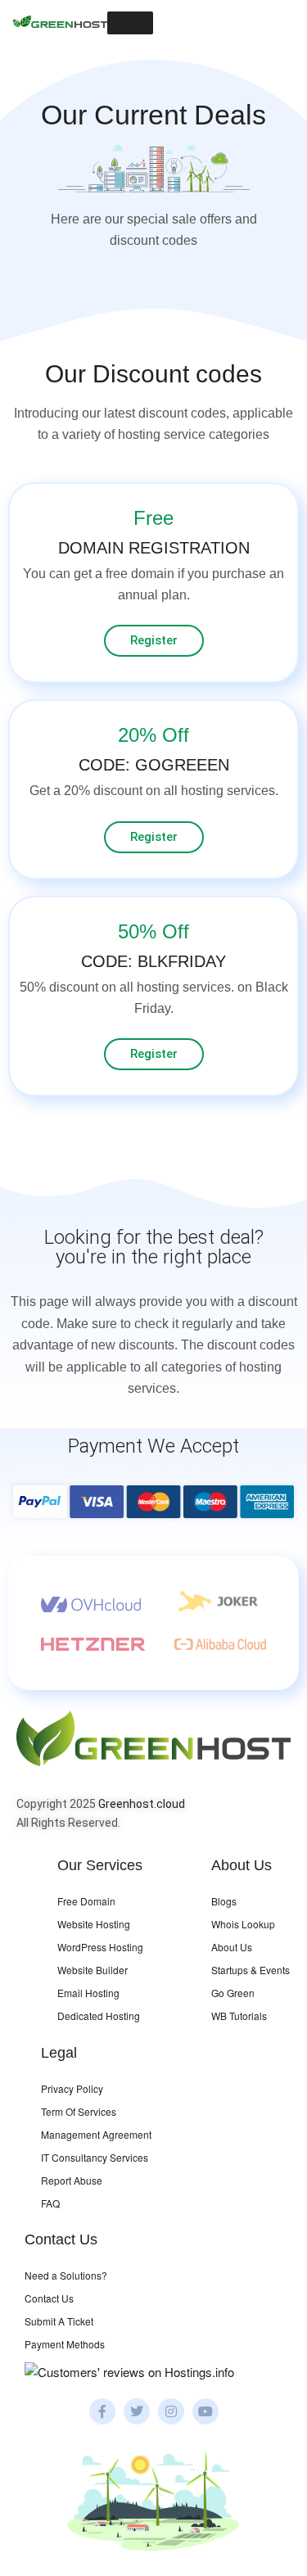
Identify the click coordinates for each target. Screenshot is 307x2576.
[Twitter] (137, 2411)
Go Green (233, 1993)
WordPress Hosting (100, 1947)
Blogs (224, 1901)
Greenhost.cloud (142, 1804)
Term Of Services (79, 2111)
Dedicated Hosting (99, 2016)
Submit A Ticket (59, 2321)
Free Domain (86, 1901)
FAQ (50, 2203)
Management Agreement (96, 2134)
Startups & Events (251, 1970)
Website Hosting (94, 1924)
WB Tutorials (239, 2016)
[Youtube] (205, 2411)
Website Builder (93, 1970)
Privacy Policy (72, 2088)
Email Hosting (88, 1993)
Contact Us (49, 2298)
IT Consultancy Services (95, 2157)
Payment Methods (65, 2344)
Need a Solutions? (66, 2275)
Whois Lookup (243, 1924)
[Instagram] (171, 2411)
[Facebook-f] (102, 2411)
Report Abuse (72, 2180)
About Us (232, 1947)
